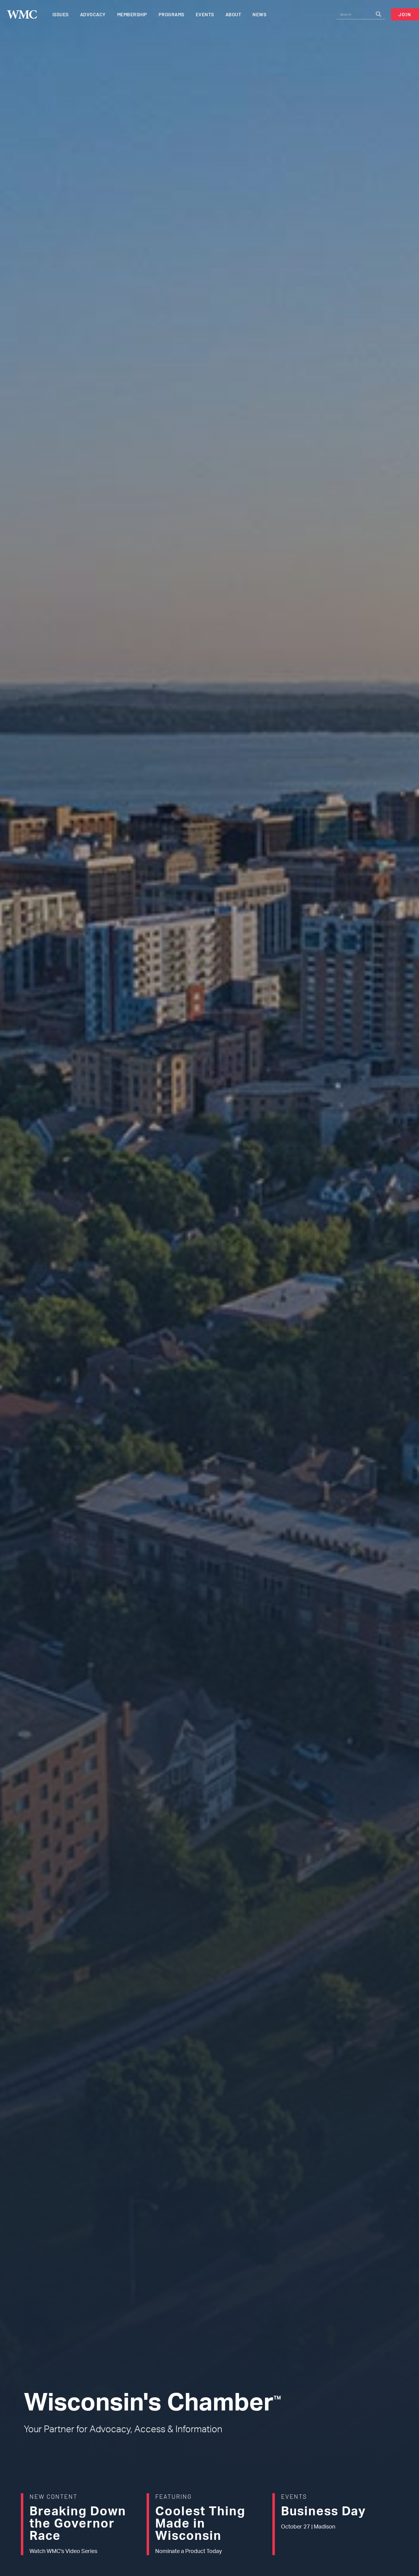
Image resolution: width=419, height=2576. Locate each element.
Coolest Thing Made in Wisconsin (200, 2524)
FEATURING (173, 2496)
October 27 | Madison (308, 2527)
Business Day (323, 2512)
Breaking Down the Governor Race (78, 2524)
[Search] (379, 14)
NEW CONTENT (53, 2496)
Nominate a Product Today (188, 2551)
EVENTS (294, 2496)
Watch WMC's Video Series (63, 2551)
